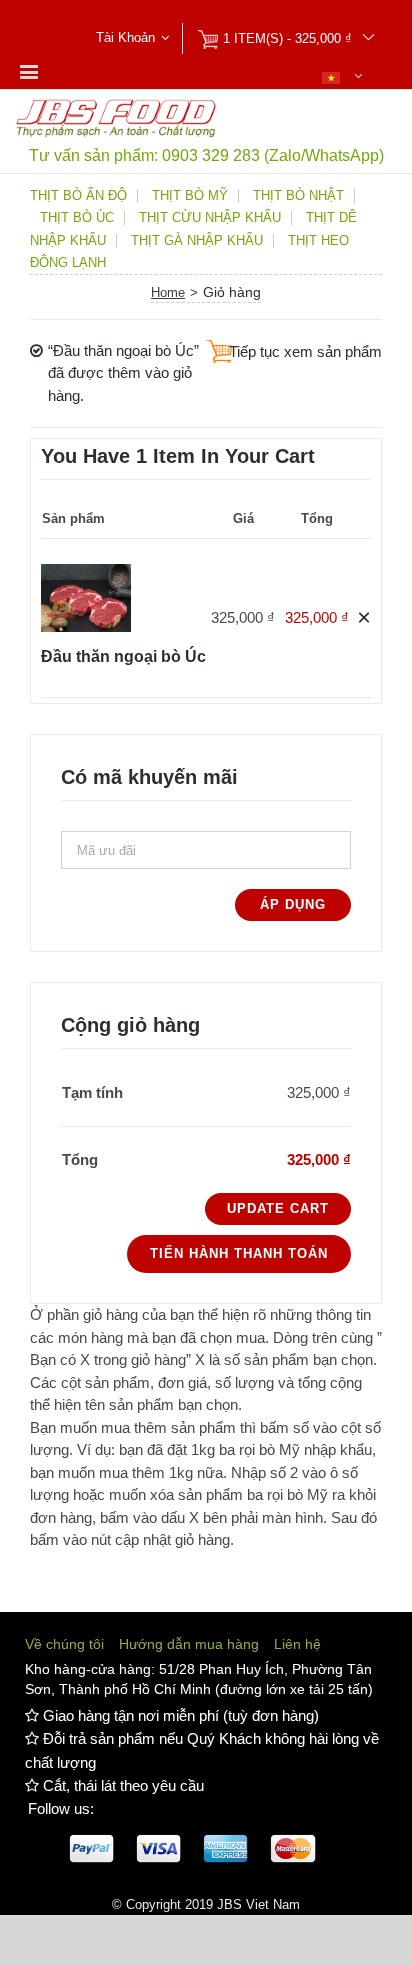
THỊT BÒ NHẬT (298, 196)
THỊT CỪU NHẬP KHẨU (210, 218)
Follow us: (61, 1808)
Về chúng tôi (64, 1644)
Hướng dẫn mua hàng (189, 1644)
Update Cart (278, 1208)
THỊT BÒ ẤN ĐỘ (78, 196)
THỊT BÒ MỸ (190, 196)
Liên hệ (297, 1644)
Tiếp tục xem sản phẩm (305, 351)
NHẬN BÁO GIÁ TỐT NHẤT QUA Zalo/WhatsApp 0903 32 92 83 (206, 13)
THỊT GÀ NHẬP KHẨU (197, 241)
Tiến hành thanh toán (239, 1253)
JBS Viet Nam (258, 1904)
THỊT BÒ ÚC (77, 218)
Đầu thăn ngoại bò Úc (123, 656)
